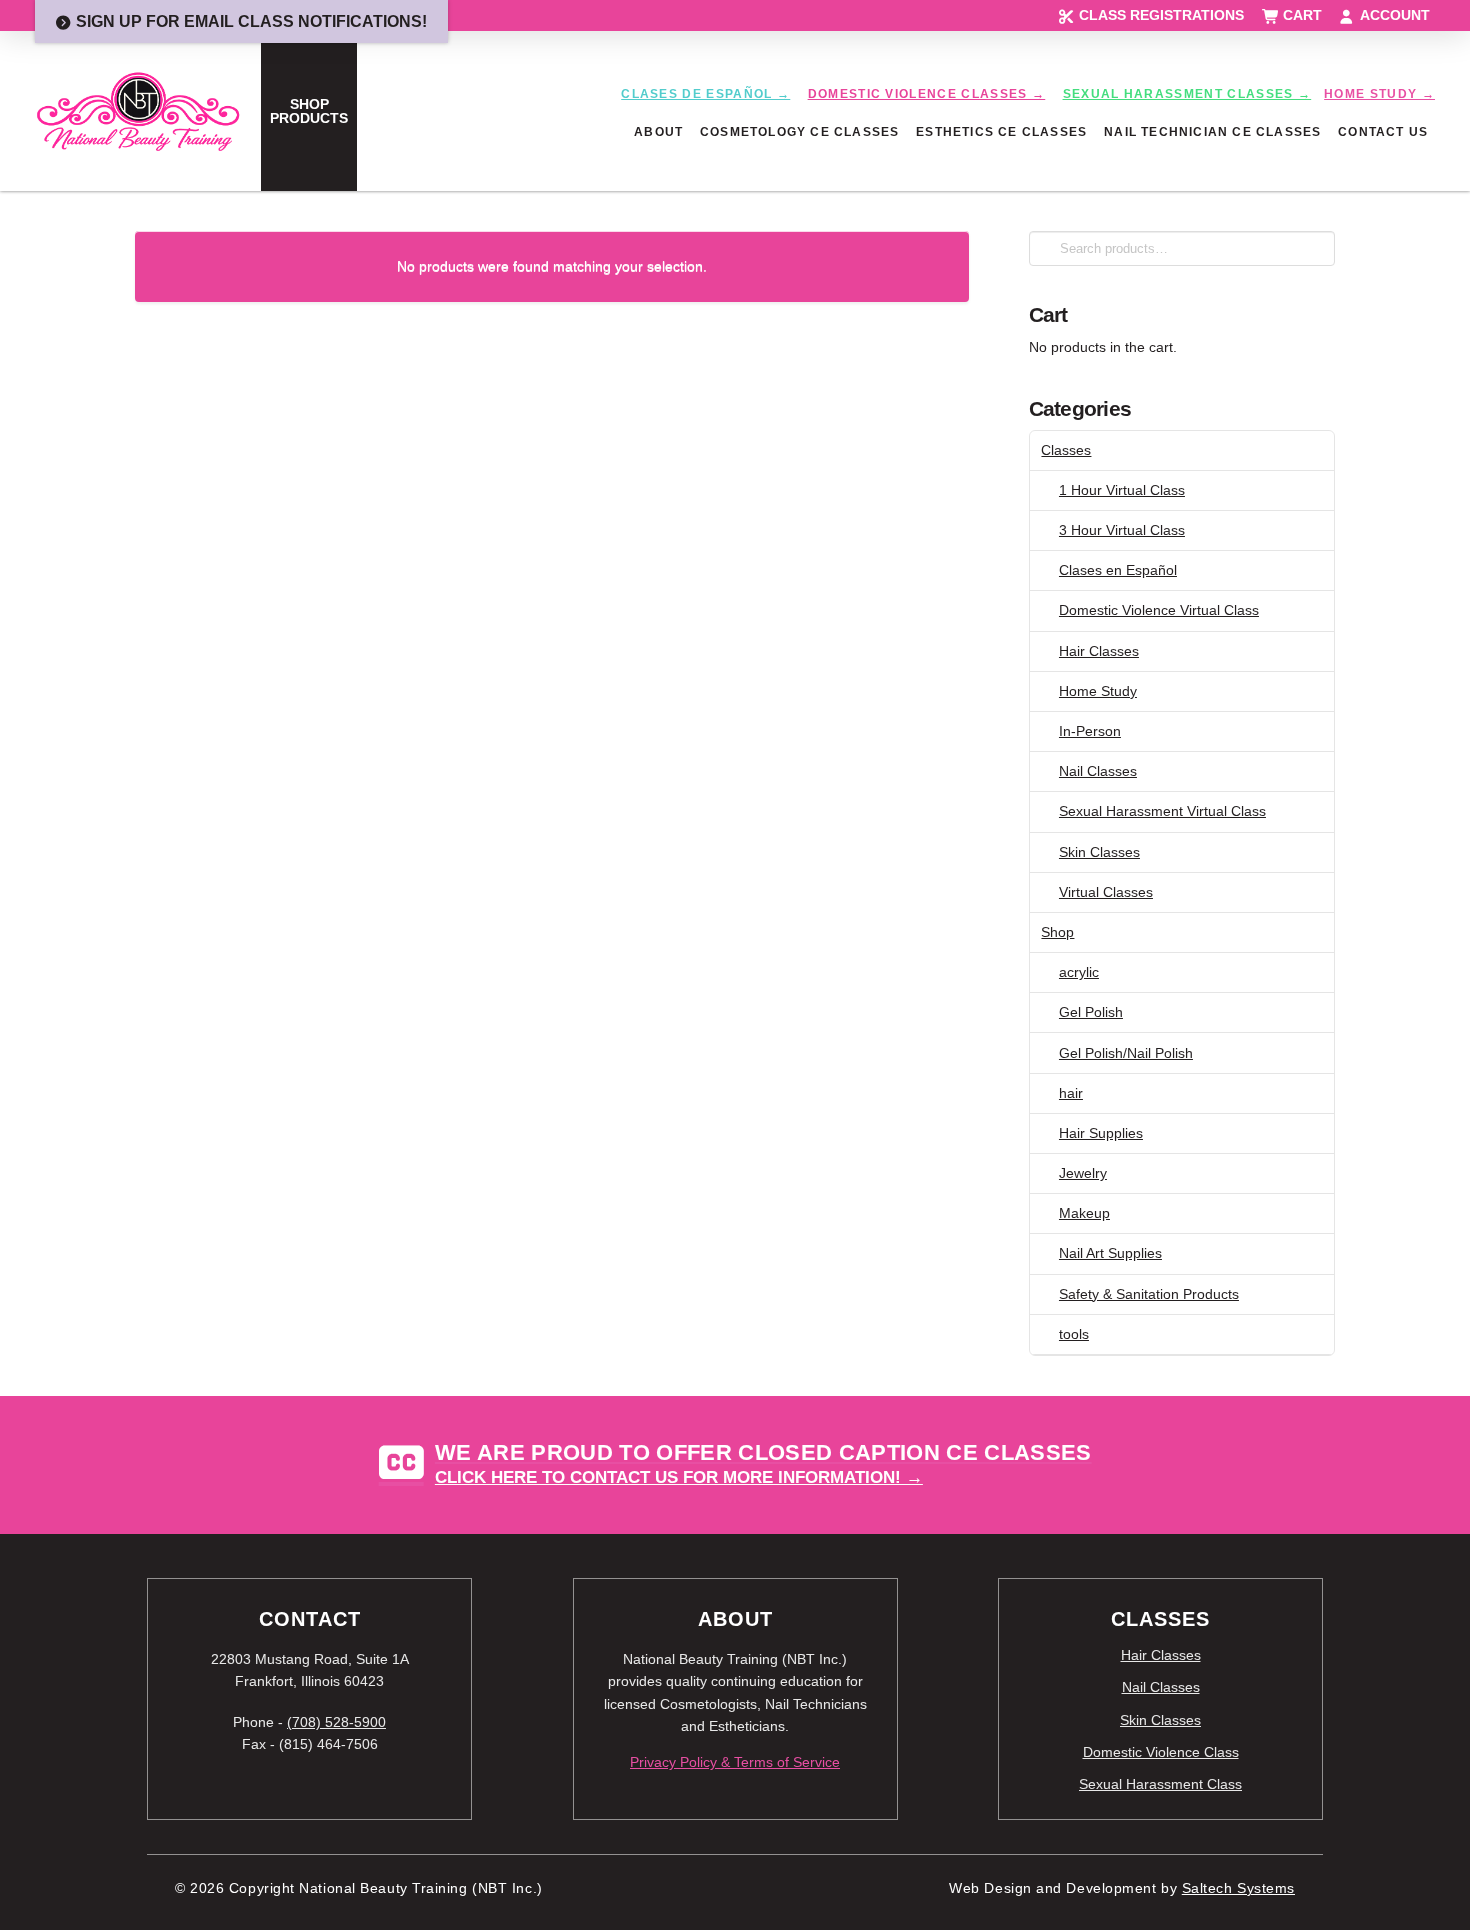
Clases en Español (1118, 570)
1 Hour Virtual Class (1122, 490)
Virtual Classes (1106, 892)
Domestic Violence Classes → (927, 94)
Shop (1057, 932)
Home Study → (1379, 94)
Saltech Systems (1238, 1888)
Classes (1066, 450)
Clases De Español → (705, 94)
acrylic (1079, 972)
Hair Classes (1099, 651)
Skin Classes (1099, 852)
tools (1074, 1334)
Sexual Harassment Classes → (1187, 94)
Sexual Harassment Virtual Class (1162, 811)
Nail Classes (1098, 771)
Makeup (1084, 1213)
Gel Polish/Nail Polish (1126, 1053)
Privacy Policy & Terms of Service (735, 1762)
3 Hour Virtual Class (1122, 530)
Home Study (1098, 691)
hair (1071, 1093)
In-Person (1090, 731)
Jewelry (1083, 1173)
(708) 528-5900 (336, 1722)
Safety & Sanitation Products (1149, 1294)
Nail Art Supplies (1110, 1253)
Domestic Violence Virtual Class (1159, 610)
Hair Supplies (1101, 1133)
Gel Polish (1091, 1012)
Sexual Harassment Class (1160, 1784)
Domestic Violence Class (1161, 1752)
